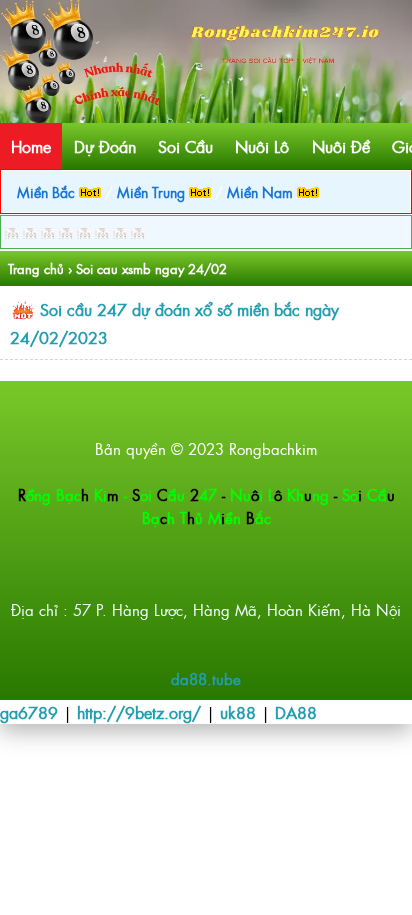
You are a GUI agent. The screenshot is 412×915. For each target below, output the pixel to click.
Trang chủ (36, 268)
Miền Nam (262, 191)
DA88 (296, 712)
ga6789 (29, 712)
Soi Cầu (185, 146)
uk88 (238, 712)
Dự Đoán (105, 146)
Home (31, 146)
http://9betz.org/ (139, 712)
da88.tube (206, 678)
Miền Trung (153, 191)
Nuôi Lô (262, 146)
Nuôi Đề (341, 146)
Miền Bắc (48, 191)
